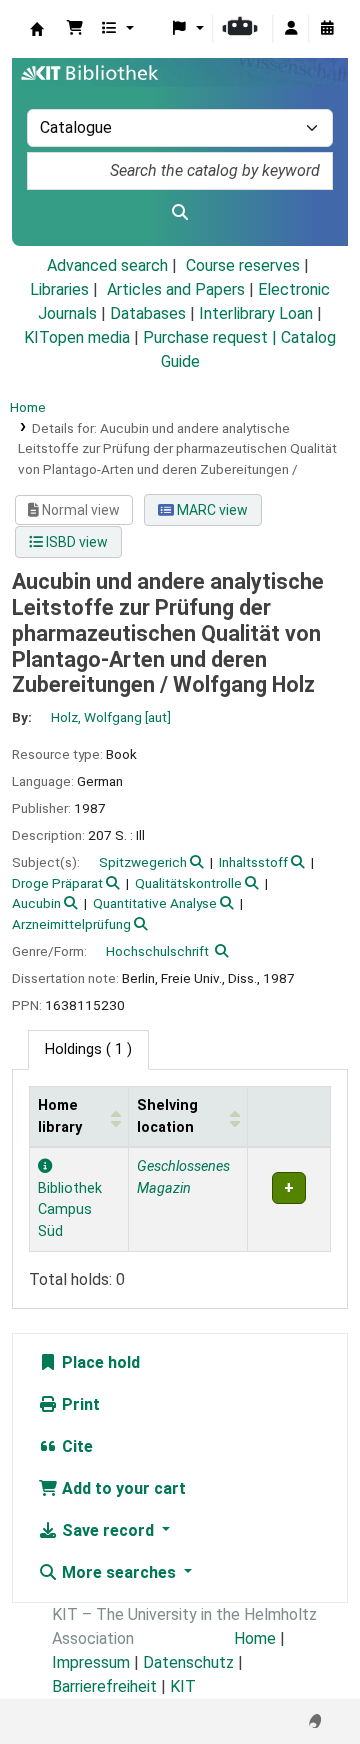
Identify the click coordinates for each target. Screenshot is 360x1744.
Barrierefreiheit (104, 1686)
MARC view (211, 510)
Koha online (37, 29)
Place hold (99, 1362)
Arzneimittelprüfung (71, 924)
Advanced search (107, 265)
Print (79, 1404)
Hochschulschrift (157, 951)
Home (28, 407)
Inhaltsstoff (253, 862)
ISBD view (75, 542)
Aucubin (36, 903)
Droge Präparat (57, 883)
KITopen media (77, 337)
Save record (108, 1530)
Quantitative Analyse (155, 903)
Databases (148, 313)
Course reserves (243, 265)
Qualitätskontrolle (188, 883)
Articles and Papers (176, 289)
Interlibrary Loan (256, 313)
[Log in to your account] (291, 29)
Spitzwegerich (143, 862)
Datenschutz (188, 1662)
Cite (75, 1446)
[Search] (180, 213)
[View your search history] (327, 29)
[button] (75, 29)
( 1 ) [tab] (88, 1049)
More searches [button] (119, 1572)
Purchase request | (212, 337)
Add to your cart (122, 1488)
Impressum (91, 1662)
